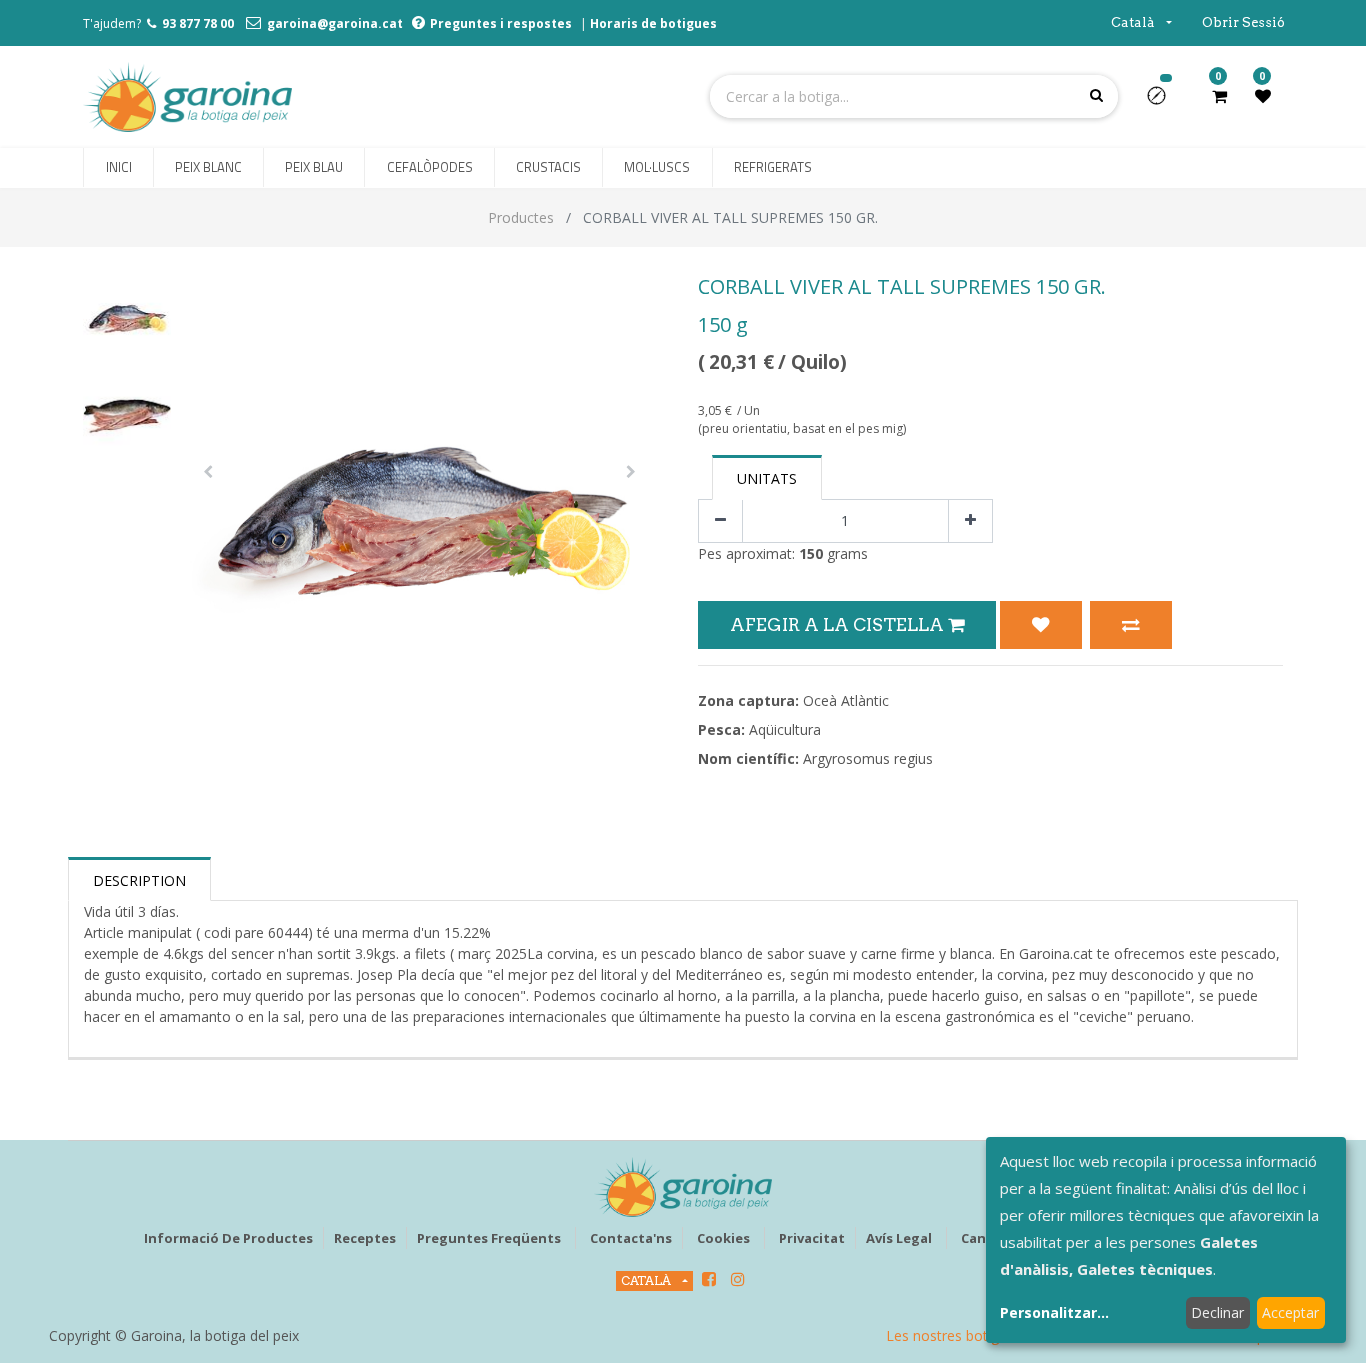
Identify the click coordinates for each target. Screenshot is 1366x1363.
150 (811, 553)
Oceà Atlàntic (846, 700)
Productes (521, 217)
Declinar (1217, 1312)
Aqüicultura (785, 729)
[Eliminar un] (720, 521)
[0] (1219, 96)
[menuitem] (118, 168)
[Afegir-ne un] (970, 521)
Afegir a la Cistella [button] (839, 624)
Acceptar (1290, 1312)
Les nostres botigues (954, 1335)
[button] (1164, 102)
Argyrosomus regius (868, 758)
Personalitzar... (1054, 1312)
